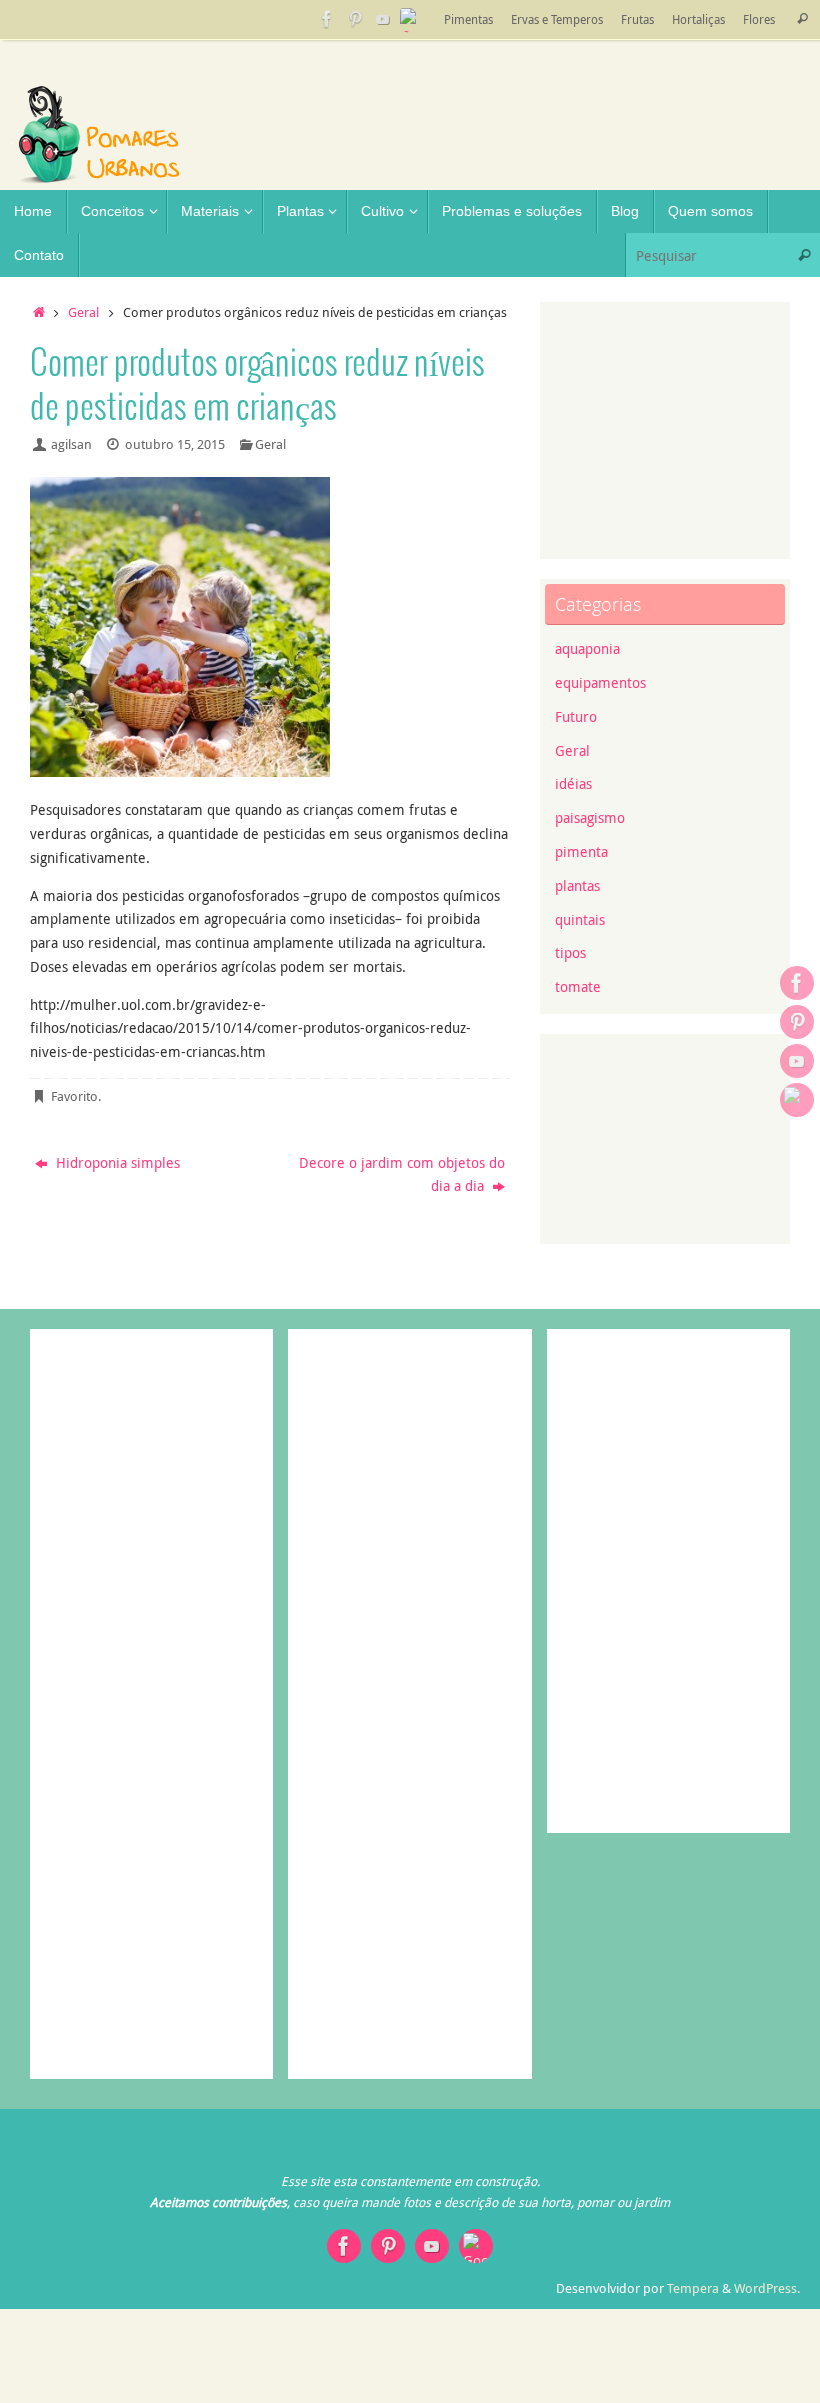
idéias (573, 783)
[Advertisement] (684, 170)
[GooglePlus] (411, 19)
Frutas (637, 19)
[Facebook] (327, 19)
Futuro (576, 716)
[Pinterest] (355, 19)
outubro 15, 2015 (175, 444)
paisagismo (590, 817)
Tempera (693, 2288)
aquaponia (587, 648)
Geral (83, 312)
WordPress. (767, 2288)
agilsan (71, 444)
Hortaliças (698, 19)
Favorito (74, 1096)
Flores (759, 19)
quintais (580, 919)
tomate (578, 986)
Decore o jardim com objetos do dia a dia (402, 1174)
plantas (577, 885)
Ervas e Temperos (557, 19)
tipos (570, 952)
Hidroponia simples (116, 1162)
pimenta (581, 851)
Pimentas (468, 19)
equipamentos (600, 682)
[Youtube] (383, 19)
